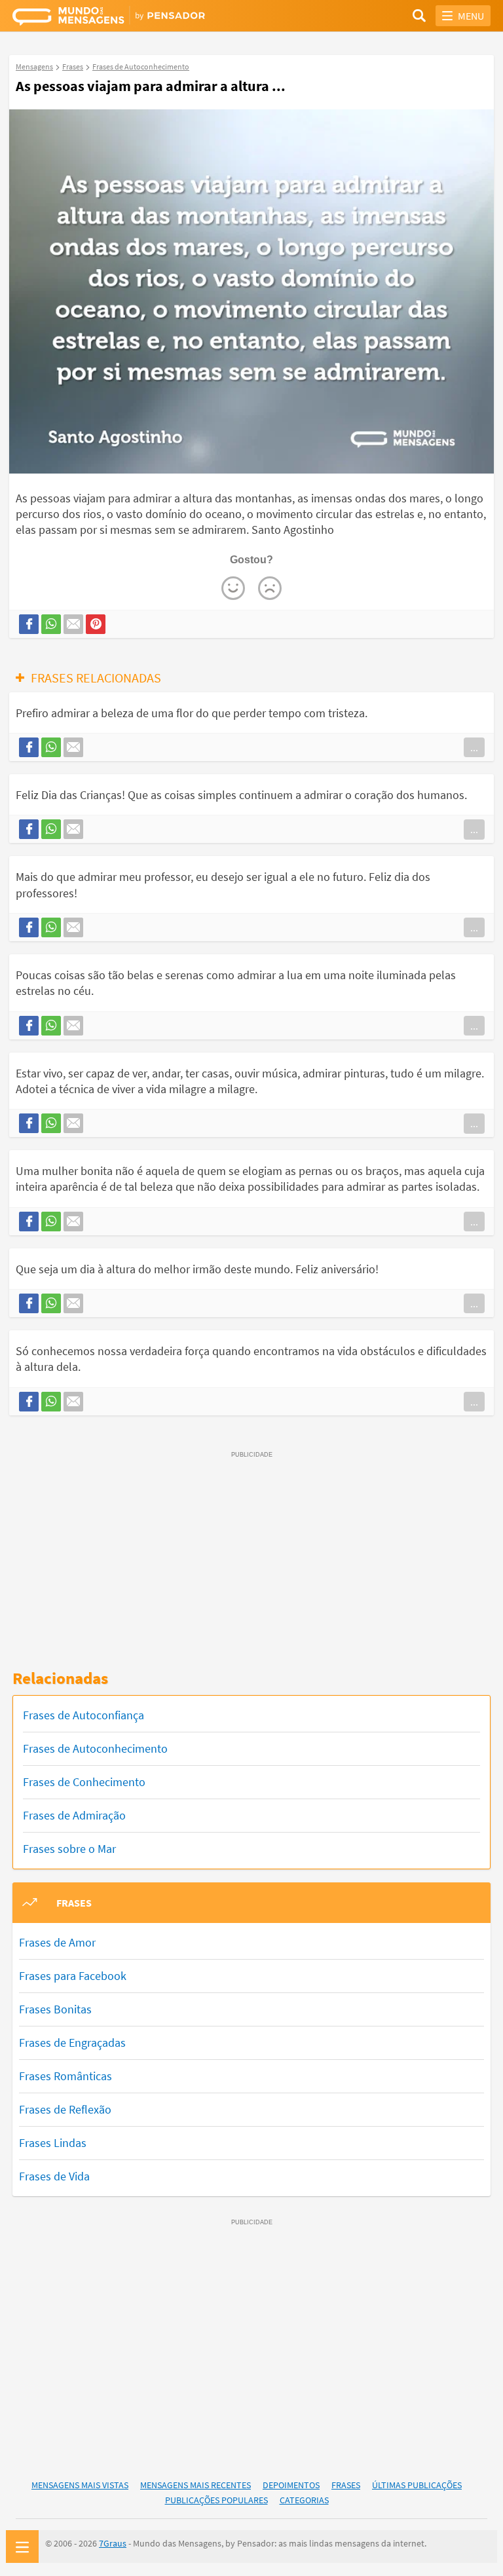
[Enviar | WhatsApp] (51, 624)
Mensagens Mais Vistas (80, 2485)
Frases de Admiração (74, 1815)
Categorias (304, 2500)
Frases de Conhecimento (84, 1782)
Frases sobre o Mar (69, 1849)
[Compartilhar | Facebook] (29, 624)
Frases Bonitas (55, 2009)
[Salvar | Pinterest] (96, 624)
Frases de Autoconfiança (84, 1715)
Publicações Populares (216, 2500)
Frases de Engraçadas (72, 2043)
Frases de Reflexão (65, 2109)
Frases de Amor (57, 1942)
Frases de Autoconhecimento (95, 1748)
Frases (346, 2485)
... (474, 747)
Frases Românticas (65, 2076)
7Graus (113, 2543)
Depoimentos (291, 2485)
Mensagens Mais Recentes (196, 2485)
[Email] (73, 624)
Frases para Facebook (73, 1976)
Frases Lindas (53, 2143)
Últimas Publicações (417, 2485)
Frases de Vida (54, 2176)
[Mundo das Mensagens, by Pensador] (132, 18)
